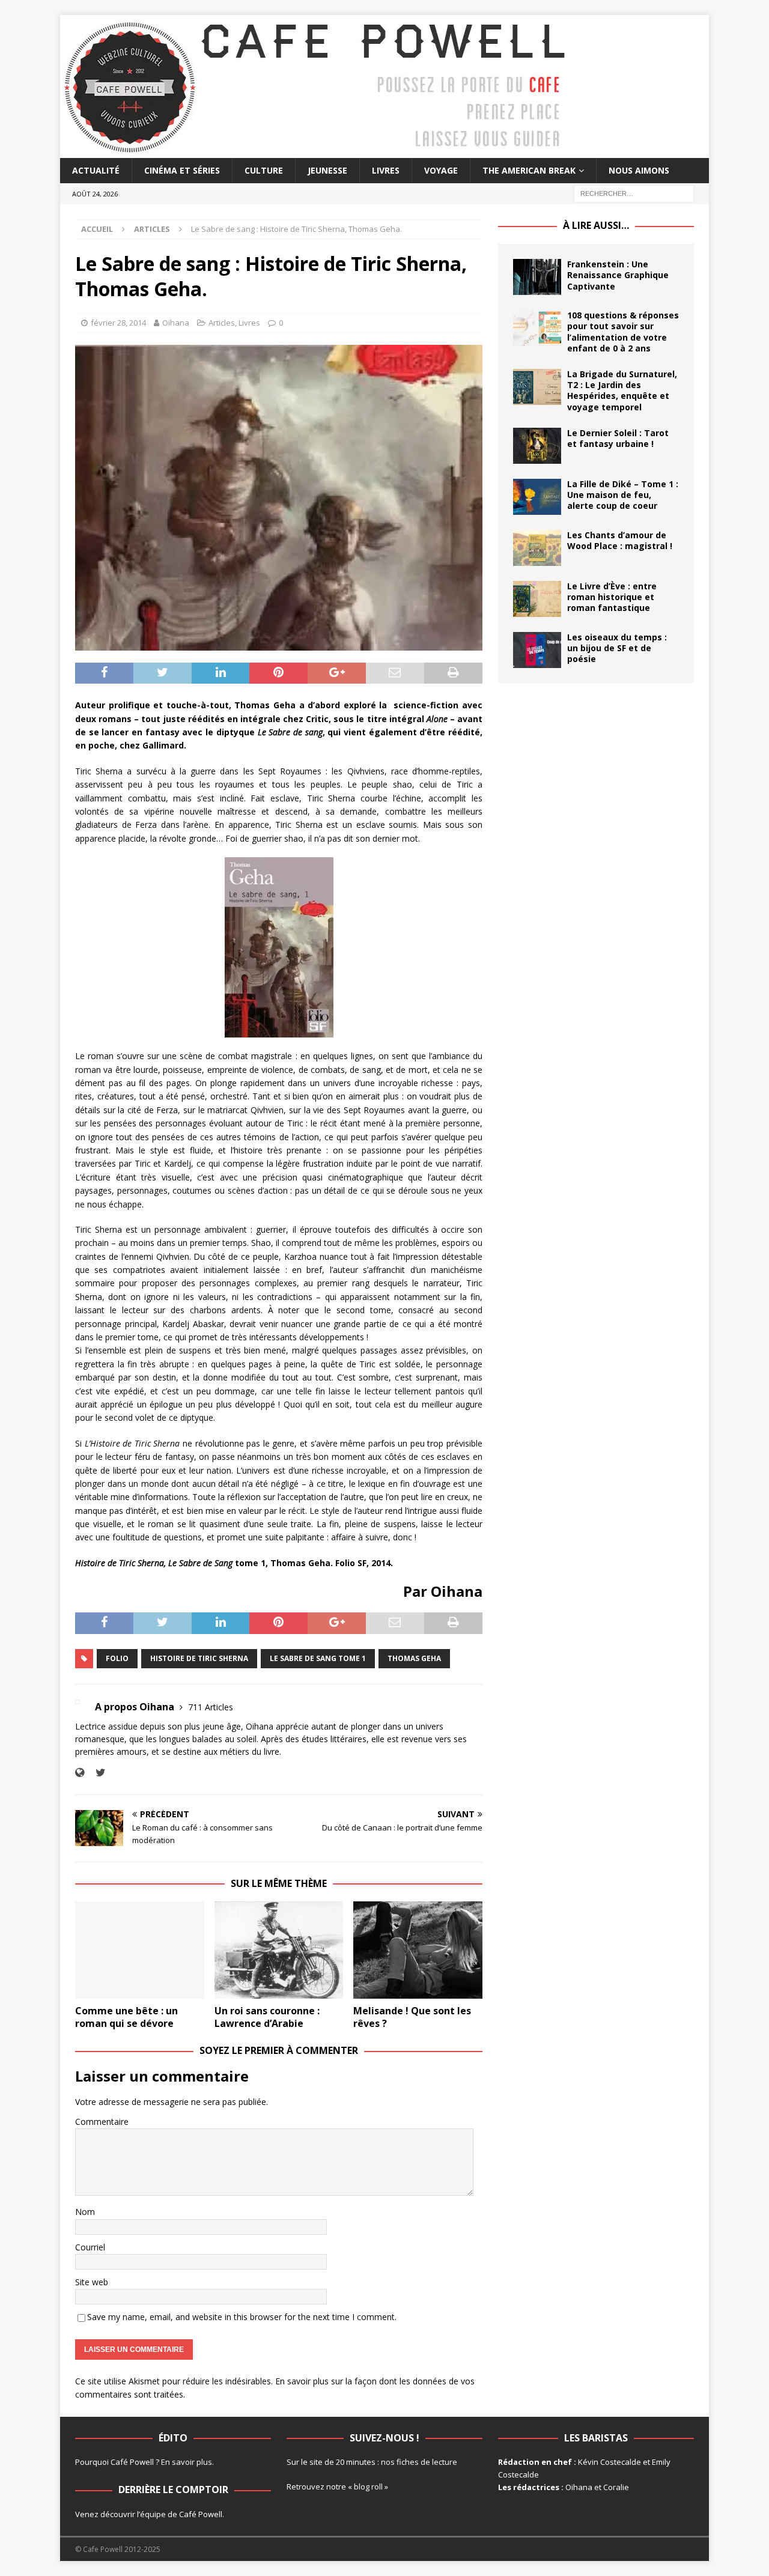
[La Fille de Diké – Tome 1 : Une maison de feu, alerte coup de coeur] (537, 497)
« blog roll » (368, 2486)
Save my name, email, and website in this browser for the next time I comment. (242, 2317)
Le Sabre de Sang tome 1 (318, 1658)
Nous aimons (639, 170)
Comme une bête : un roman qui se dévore (126, 2017)
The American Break (529, 170)
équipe (153, 2514)
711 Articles (211, 1707)
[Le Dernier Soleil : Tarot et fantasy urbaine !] (537, 446)
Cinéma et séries (182, 170)
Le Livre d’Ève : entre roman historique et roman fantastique (612, 597)
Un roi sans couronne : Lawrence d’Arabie (267, 2017)
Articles (222, 323)
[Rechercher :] (634, 193)
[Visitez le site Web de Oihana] (80, 1773)
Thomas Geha (414, 1658)
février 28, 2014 (118, 323)
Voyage (441, 170)
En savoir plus (187, 2462)
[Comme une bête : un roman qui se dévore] (140, 1950)
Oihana (176, 323)
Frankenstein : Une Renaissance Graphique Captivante (618, 275)
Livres (386, 170)
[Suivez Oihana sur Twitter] (96, 1773)
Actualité (96, 170)
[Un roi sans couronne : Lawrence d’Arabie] (279, 1950)
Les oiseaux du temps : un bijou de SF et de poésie (617, 648)
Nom (85, 2212)
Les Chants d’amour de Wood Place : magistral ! (620, 540)
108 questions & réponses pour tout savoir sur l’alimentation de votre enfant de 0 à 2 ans (623, 332)
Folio (117, 1658)
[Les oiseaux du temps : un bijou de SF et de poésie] (537, 650)
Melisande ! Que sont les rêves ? (412, 2017)
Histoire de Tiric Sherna (199, 1658)
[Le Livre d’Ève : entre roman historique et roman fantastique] (537, 599)
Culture (264, 170)
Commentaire (102, 2122)
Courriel (90, 2247)
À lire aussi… (596, 225)
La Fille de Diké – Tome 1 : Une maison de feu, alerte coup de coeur (623, 495)
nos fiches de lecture (419, 2462)
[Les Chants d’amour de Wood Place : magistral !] (537, 548)
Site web (92, 2282)
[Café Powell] (315, 151)
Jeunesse (327, 170)
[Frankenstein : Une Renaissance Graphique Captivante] (537, 277)
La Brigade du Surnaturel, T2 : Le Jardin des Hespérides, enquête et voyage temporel (622, 390)
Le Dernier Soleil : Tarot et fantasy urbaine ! (618, 438)
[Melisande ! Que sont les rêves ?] (418, 1950)
